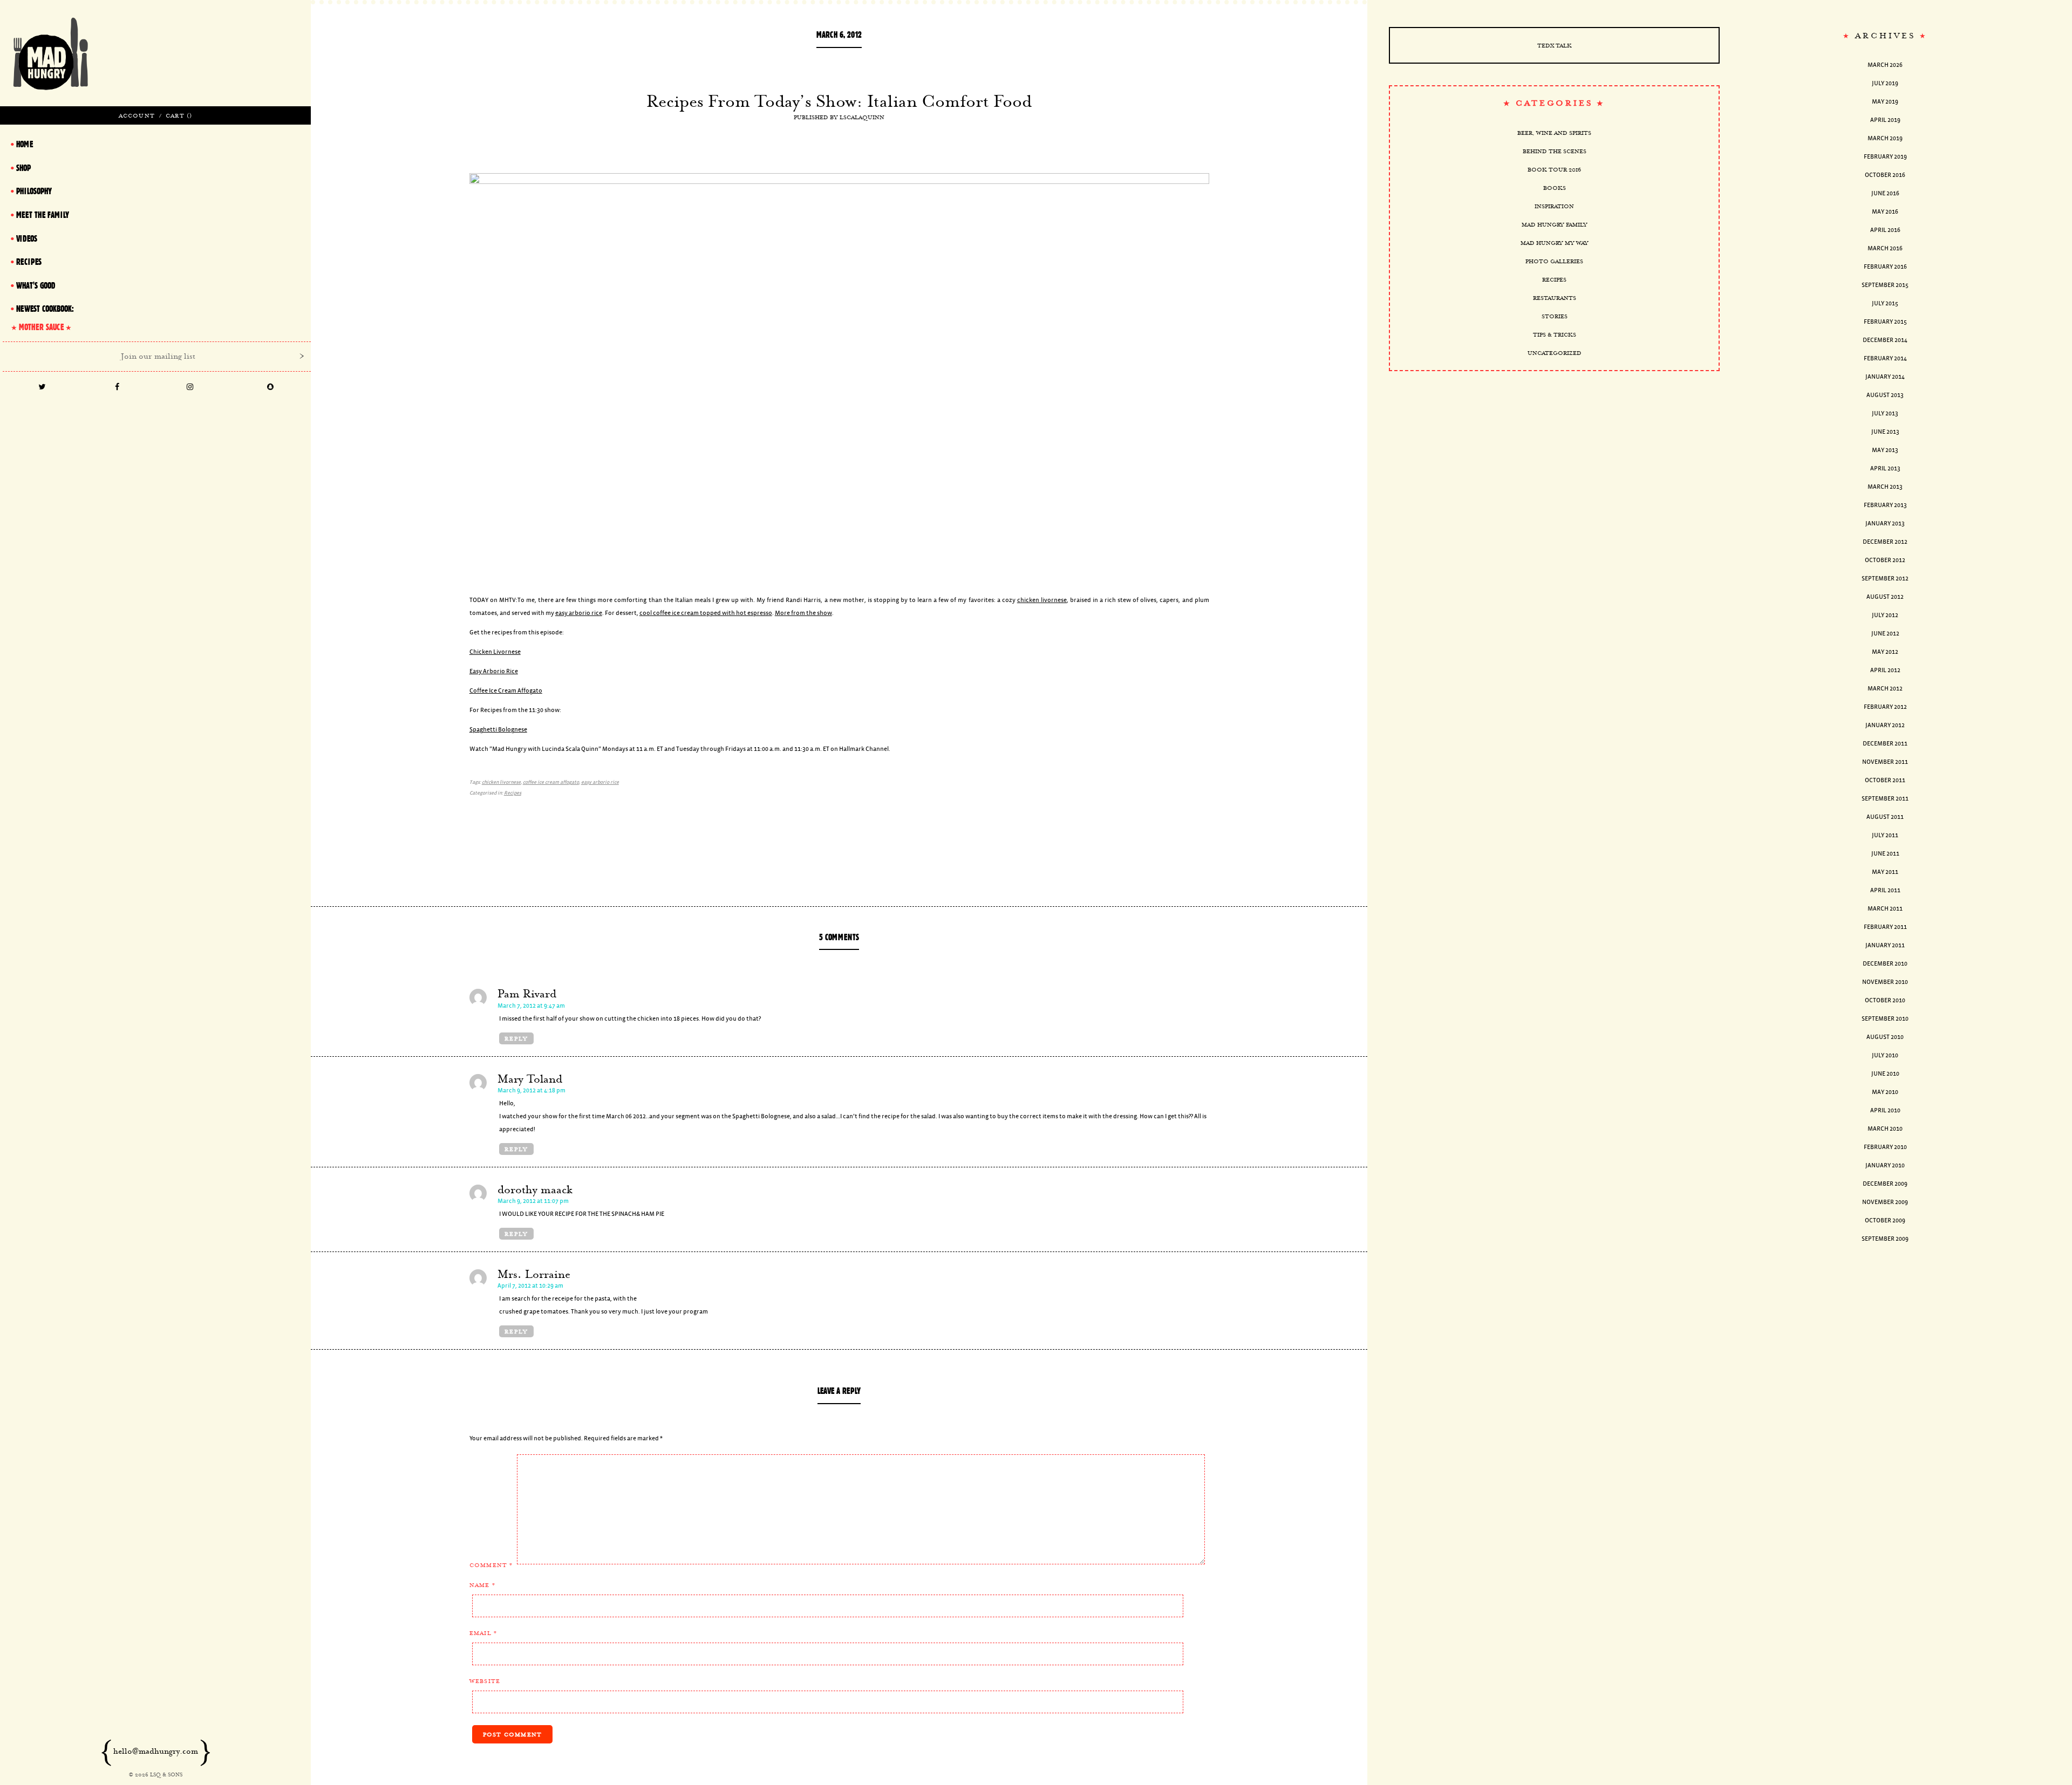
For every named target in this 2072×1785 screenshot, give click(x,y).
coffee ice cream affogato (551, 782)
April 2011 (1885, 890)
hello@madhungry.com (156, 1751)
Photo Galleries (1554, 261)
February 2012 (1885, 707)
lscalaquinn (862, 117)
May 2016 (1885, 212)
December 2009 (1885, 1184)
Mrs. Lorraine (534, 1274)
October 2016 (1885, 175)
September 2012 (1885, 579)
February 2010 (1885, 1147)
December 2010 (1885, 964)
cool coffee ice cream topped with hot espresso (706, 613)
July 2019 (1885, 83)
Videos (27, 238)
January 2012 (1885, 725)
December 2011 (1885, 744)
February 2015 (1885, 322)
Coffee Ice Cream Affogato (506, 691)
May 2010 (1885, 1092)
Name (482, 1585)
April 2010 (1885, 1110)
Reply (516, 1038)
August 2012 (1885, 597)
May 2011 (1885, 872)
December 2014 (1885, 340)
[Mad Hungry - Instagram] (190, 388)
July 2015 (1885, 303)
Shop (23, 168)
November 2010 (1885, 982)
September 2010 (1885, 1019)
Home (25, 144)
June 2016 (1885, 193)
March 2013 (1885, 487)
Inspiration (1554, 206)
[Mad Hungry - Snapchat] (271, 388)
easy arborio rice (579, 613)
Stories (1555, 316)
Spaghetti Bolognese (498, 730)
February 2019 (1885, 157)
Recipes (513, 793)
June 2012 (1885, 634)
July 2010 (1885, 1055)
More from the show (803, 613)
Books (1555, 188)
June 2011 (1885, 854)
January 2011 (1885, 945)
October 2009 (1885, 1220)
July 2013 (1885, 413)
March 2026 (1885, 65)
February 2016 (1885, 267)
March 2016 (1885, 248)
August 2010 (1885, 1037)
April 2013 (1885, 469)
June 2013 (1885, 432)
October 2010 (1885, 1000)
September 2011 (1885, 799)
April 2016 (1885, 230)
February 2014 (1885, 358)
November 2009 (1885, 1202)
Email (483, 1633)
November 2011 (1885, 762)
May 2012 (1885, 652)
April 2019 (1885, 120)
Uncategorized (1555, 353)
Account (137, 115)
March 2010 (1885, 1129)
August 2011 (1885, 817)
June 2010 (1885, 1074)
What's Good (36, 285)
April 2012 (1885, 670)
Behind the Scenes (1555, 151)
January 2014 (1885, 377)
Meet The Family (43, 215)
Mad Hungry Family (1555, 224)
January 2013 (1885, 524)
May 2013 (1885, 450)
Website (485, 1681)
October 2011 (1885, 780)
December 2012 (1885, 542)
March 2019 (1885, 138)
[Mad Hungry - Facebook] (117, 388)
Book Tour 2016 (1554, 169)
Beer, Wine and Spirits (1554, 133)
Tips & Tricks (1555, 334)
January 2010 (1885, 1165)
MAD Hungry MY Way (1555, 243)
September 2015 (1885, 285)
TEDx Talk (1555, 45)
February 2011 (1885, 927)
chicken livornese (1042, 600)
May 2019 (1885, 102)
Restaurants (1555, 298)
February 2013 (1885, 505)
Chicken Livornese (495, 652)
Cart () (179, 115)
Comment (491, 1565)
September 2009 (1885, 1239)
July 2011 (1885, 835)
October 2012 (1885, 560)
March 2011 (1885, 909)
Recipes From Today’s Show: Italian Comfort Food (839, 101)
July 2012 (1885, 615)
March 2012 (1885, 689)
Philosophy (34, 191)
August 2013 (1885, 395)
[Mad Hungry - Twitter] (42, 388)
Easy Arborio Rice (494, 671)
